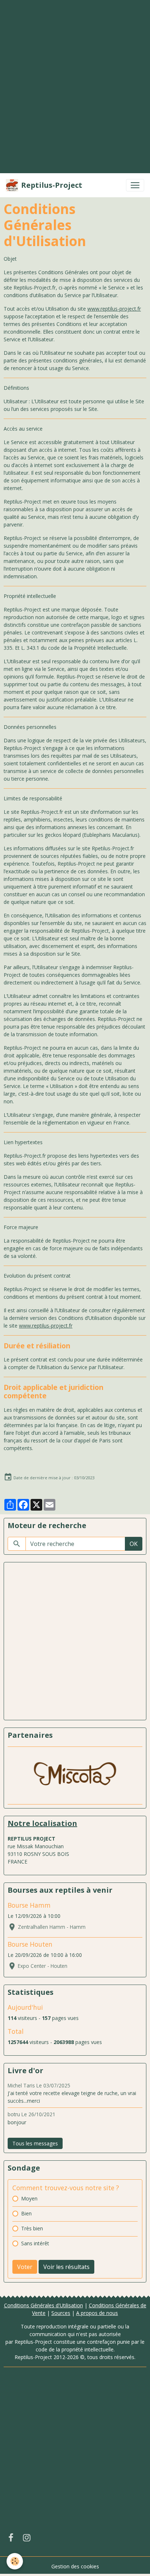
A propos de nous (97, 2313)
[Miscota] (75, 1775)
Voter (25, 2267)
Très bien (32, 2228)
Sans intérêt (35, 2243)
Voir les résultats (66, 2267)
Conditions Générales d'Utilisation (44, 2305)
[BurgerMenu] (135, 185)
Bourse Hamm (29, 1905)
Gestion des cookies (75, 2566)
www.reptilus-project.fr (114, 309)
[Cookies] (15, 2561)
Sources (61, 2313)
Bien (26, 2213)
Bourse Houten (30, 1944)
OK (134, 1544)
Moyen (29, 2198)
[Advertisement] (75, 76)
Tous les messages (35, 2143)
